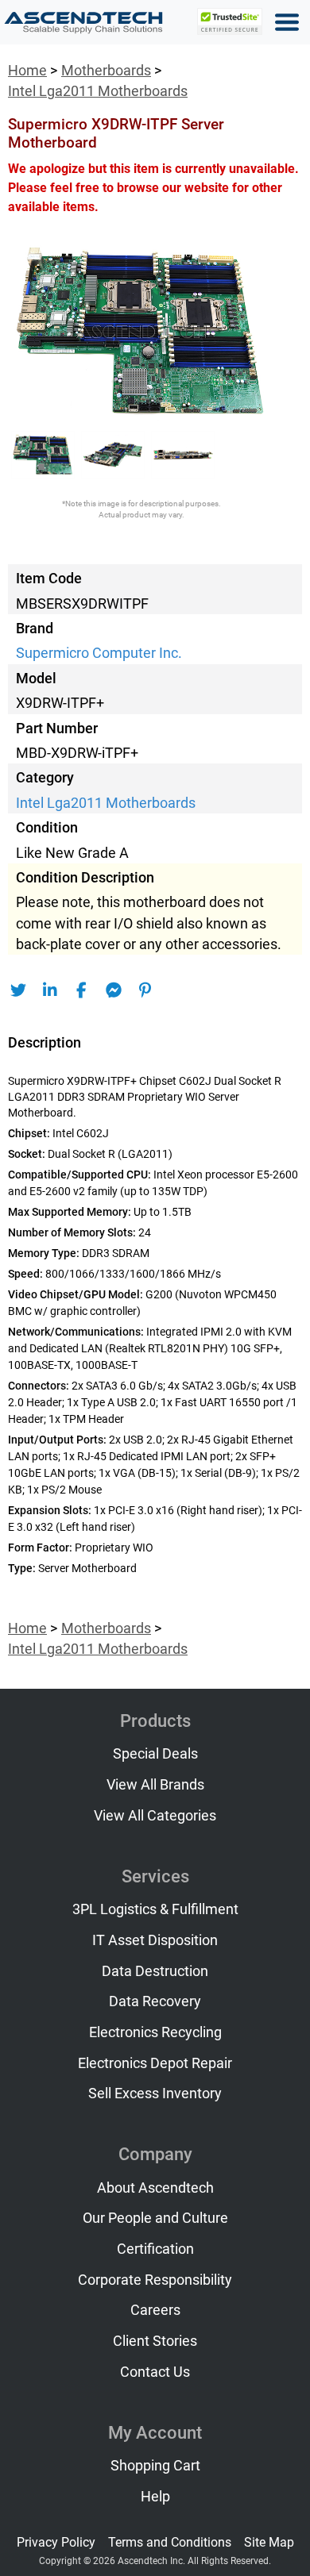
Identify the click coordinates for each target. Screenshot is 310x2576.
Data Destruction (155, 1971)
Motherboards (106, 71)
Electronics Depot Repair (155, 2063)
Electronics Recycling (155, 2032)
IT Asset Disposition (155, 1940)
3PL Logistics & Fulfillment (155, 1909)
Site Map (269, 2542)
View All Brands (155, 1785)
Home (27, 71)
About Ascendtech (155, 2188)
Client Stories (155, 2341)
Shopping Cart (155, 2466)
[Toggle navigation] (287, 22)
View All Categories (155, 1816)
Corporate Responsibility (155, 2280)
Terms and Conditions (170, 2542)
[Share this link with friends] (18, 990)
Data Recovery (155, 2001)
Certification (155, 2249)
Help (155, 2497)
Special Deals (155, 1754)
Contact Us (155, 2372)
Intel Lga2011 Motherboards (98, 91)
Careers (155, 2310)
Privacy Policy (56, 2542)
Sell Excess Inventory (155, 2093)
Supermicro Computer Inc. (99, 653)
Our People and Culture (155, 2218)
